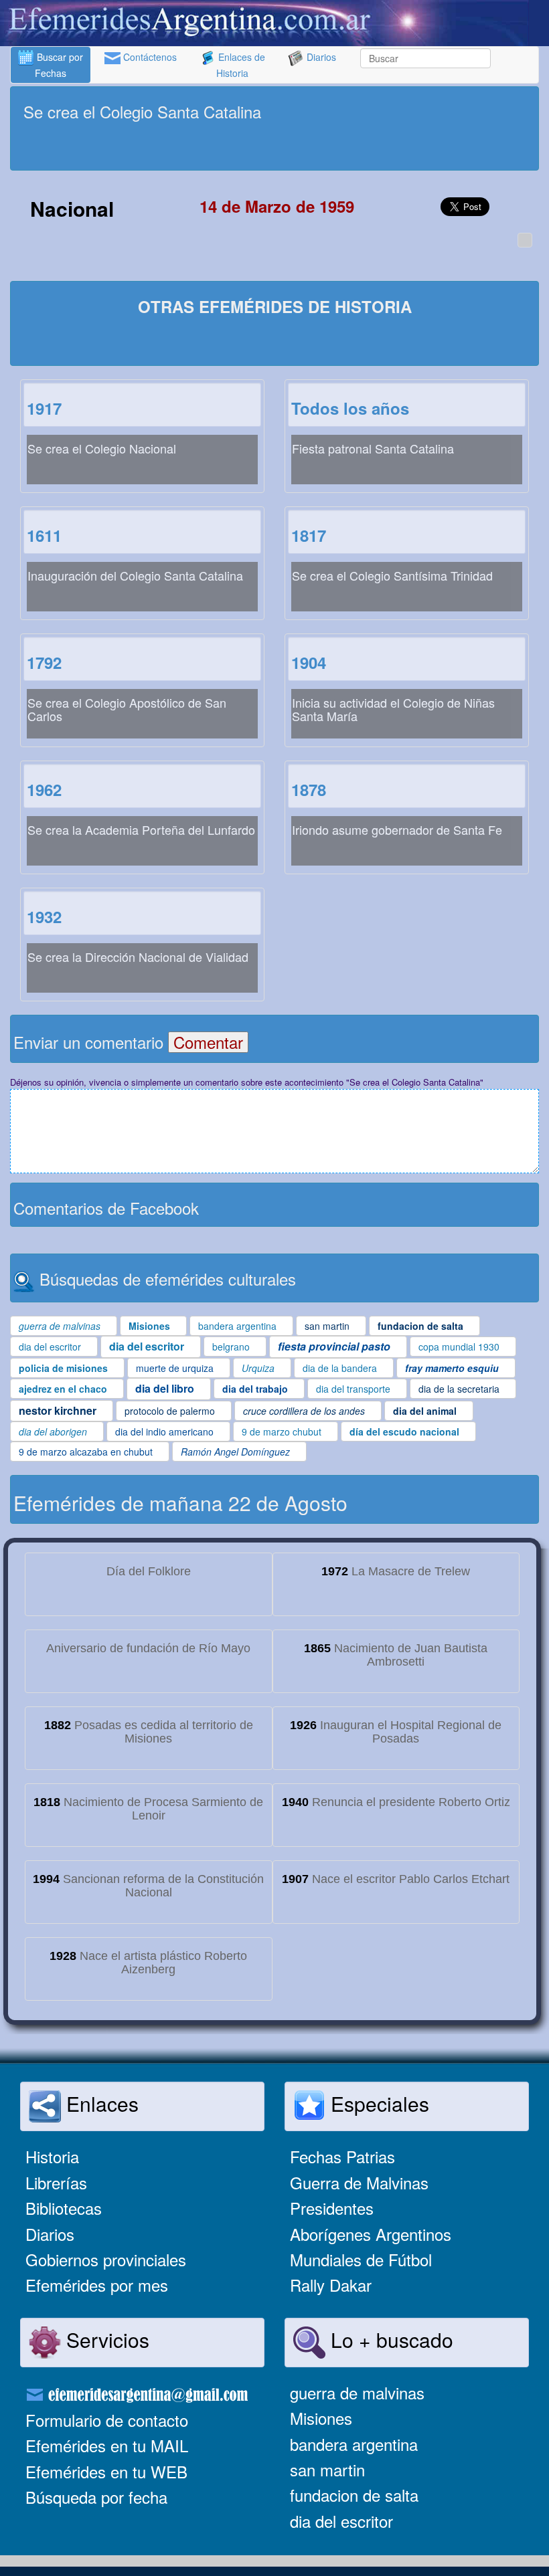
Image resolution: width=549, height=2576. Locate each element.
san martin (327, 2469)
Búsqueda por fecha (96, 2497)
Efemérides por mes (97, 2285)
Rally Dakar (331, 2285)
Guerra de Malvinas (359, 2182)
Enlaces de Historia (240, 65)
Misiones (321, 2418)
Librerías (56, 2182)
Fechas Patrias (342, 2156)
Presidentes (332, 2208)
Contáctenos (149, 57)
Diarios (320, 57)
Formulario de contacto (107, 2420)
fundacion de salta (354, 2495)
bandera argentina (354, 2444)
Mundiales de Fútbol (361, 2259)
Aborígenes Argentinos (371, 2234)
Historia (52, 2156)
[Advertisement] (274, 147)
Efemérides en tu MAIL (107, 2445)
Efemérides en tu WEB (106, 2471)
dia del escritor (341, 2521)
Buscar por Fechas (59, 65)
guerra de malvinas (357, 2392)
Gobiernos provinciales (106, 2259)
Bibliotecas (64, 2208)
